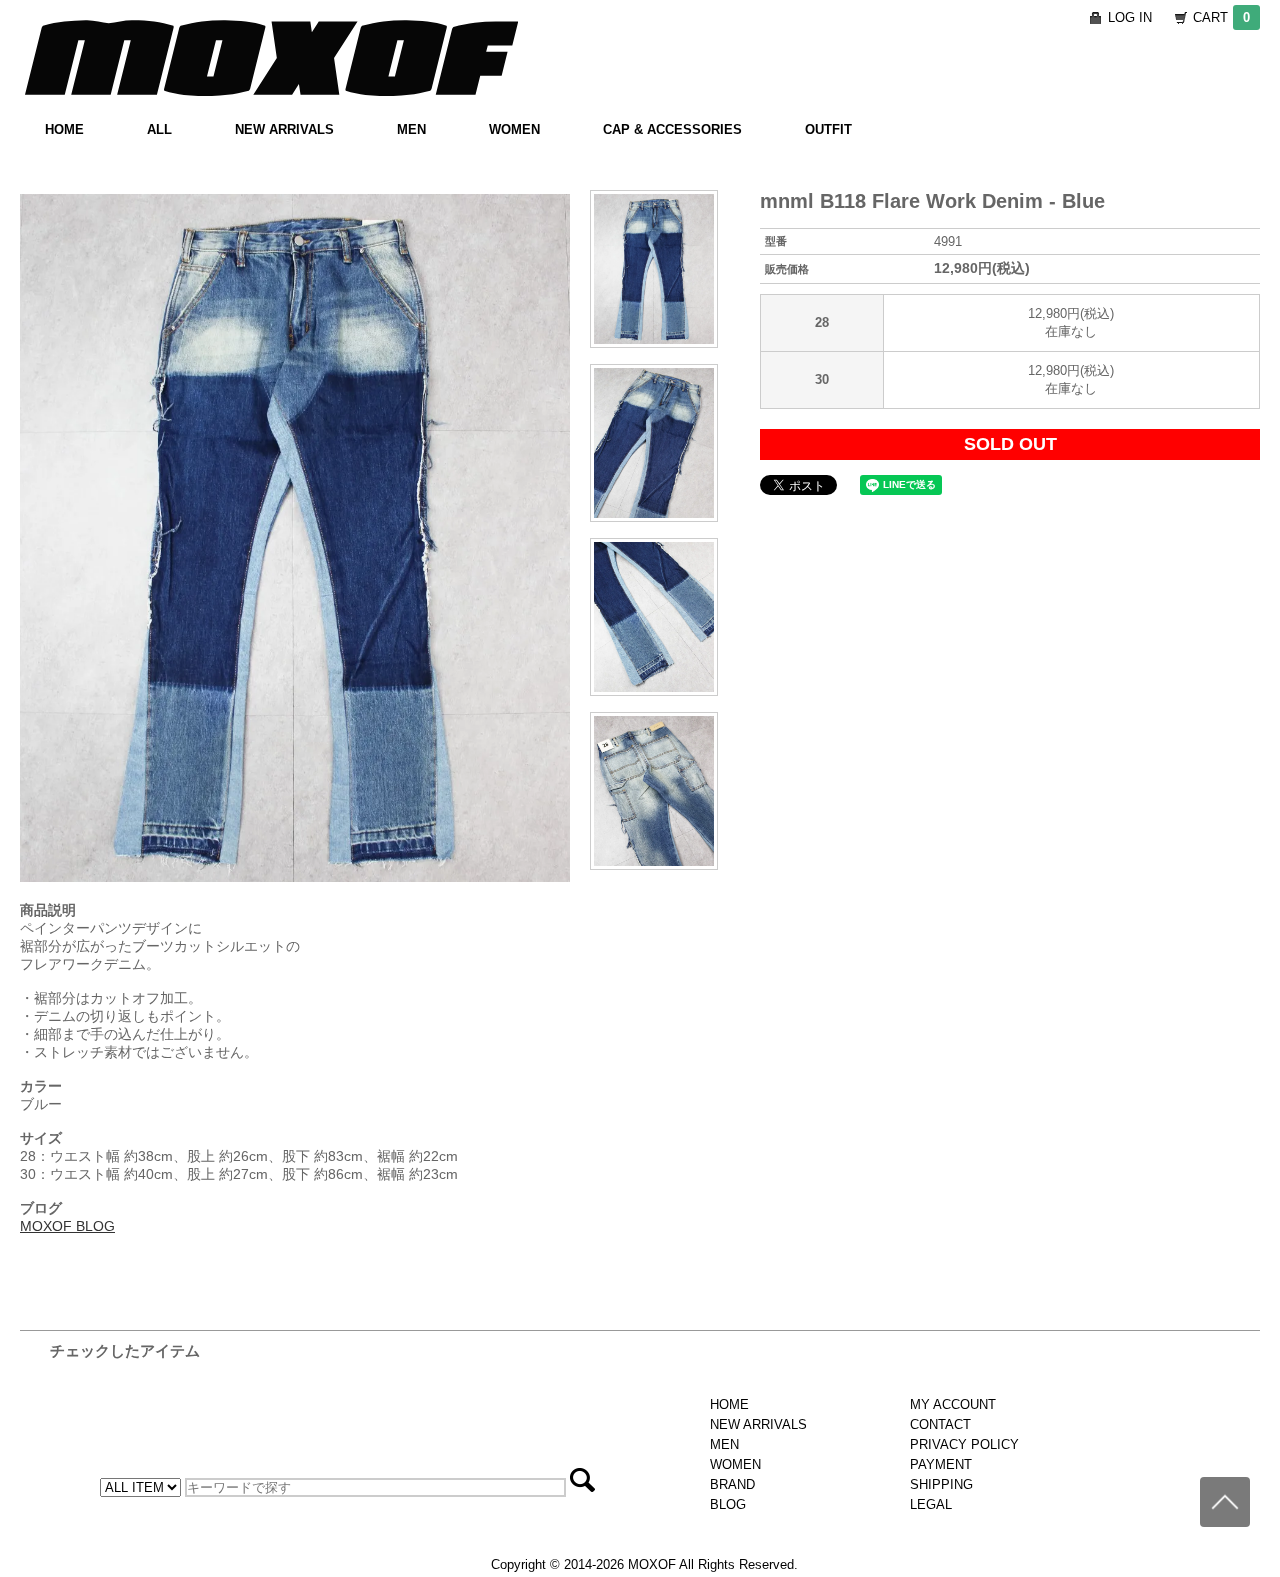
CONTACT (940, 1424)
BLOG (728, 1504)
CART (1221, 17)
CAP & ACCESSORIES (672, 129)
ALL (159, 129)
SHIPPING (941, 1484)
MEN (411, 129)
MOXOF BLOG (67, 1226)
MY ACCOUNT (953, 1404)
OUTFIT (828, 129)
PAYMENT (941, 1464)
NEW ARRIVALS (284, 129)
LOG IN (1130, 17)
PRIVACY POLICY (964, 1444)
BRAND (732, 1484)
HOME (64, 129)
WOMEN (514, 129)
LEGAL (931, 1504)
